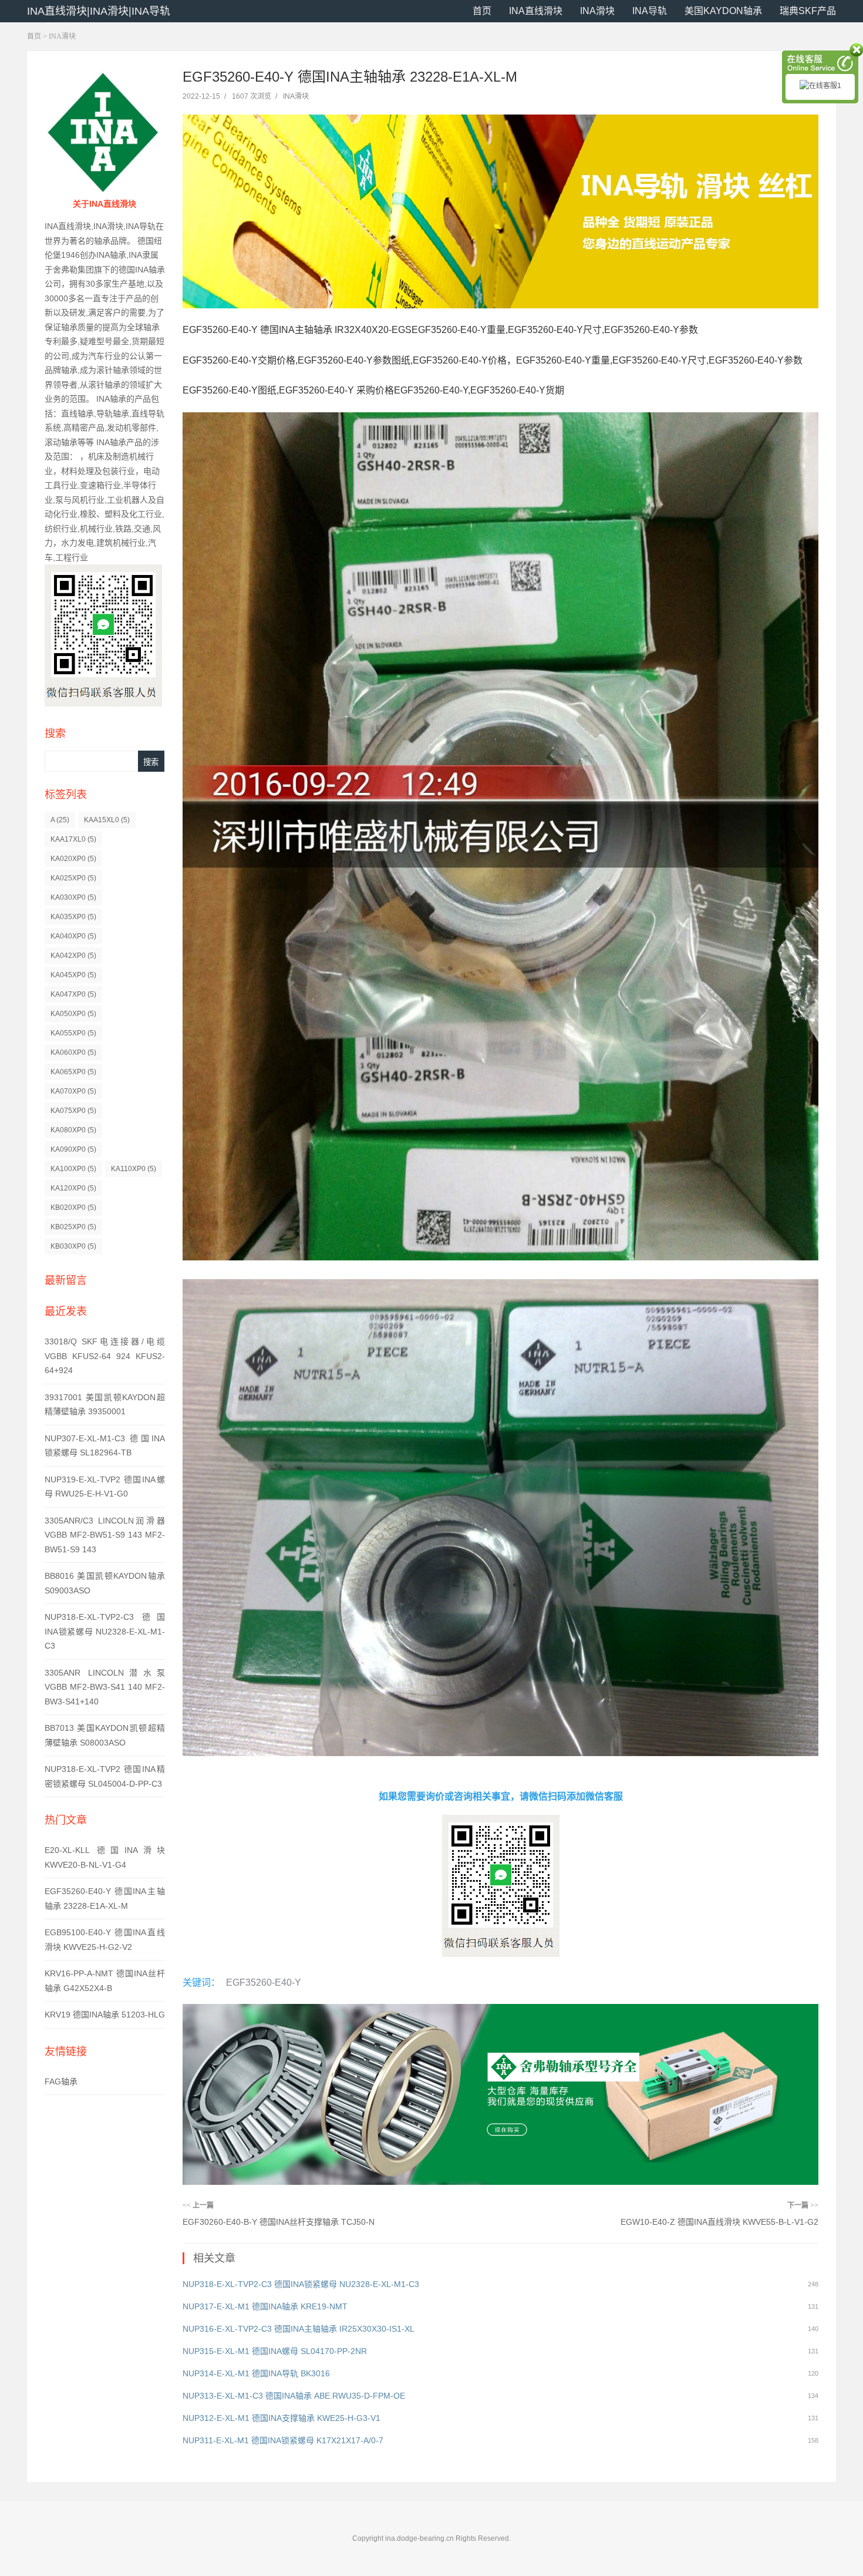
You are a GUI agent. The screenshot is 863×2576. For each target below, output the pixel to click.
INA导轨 (650, 11)
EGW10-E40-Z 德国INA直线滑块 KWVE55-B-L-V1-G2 (719, 2222)
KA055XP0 (73, 1033)
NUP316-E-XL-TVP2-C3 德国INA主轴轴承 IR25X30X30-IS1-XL (299, 2329)
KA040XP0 (73, 936)
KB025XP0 (73, 1227)
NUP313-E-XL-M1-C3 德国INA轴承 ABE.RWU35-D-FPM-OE (294, 2396)
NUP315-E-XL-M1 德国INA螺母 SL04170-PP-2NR (275, 2351)
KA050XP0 (73, 1014)
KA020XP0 (73, 859)
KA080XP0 (73, 1130)
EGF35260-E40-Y (264, 1983)
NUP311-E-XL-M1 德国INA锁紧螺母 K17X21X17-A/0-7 (283, 2440)
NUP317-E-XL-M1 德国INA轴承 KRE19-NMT (265, 2306)
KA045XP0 (73, 975)
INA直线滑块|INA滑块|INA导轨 (99, 11)
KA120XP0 (73, 1188)
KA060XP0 (73, 1052)
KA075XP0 (73, 1111)
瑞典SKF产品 (808, 11)
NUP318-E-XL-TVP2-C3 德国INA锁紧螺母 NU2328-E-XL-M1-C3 (105, 1631)
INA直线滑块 (536, 11)
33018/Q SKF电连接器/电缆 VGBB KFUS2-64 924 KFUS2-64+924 (105, 1356)
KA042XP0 (73, 956)
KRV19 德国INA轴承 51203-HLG (105, 2015)
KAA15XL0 (107, 820)
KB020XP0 (73, 1208)
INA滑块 (597, 11)
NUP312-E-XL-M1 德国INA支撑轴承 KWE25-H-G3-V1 (282, 2418)
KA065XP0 (73, 1072)
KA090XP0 (73, 1149)
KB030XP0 (73, 1246)
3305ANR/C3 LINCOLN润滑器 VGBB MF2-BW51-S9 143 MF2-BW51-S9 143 (105, 1535)
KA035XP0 (73, 917)
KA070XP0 (73, 1091)
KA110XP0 (134, 1169)
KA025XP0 (73, 878)
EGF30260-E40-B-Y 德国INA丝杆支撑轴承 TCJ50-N (279, 2222)
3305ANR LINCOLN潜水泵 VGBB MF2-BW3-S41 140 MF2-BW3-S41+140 (105, 1687)
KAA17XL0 (73, 839)
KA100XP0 (73, 1169)
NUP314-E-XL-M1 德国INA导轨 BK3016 (256, 2373)
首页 (482, 11)
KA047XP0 (73, 994)
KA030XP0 (73, 897)
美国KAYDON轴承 (723, 11)
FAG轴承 (61, 2081)
